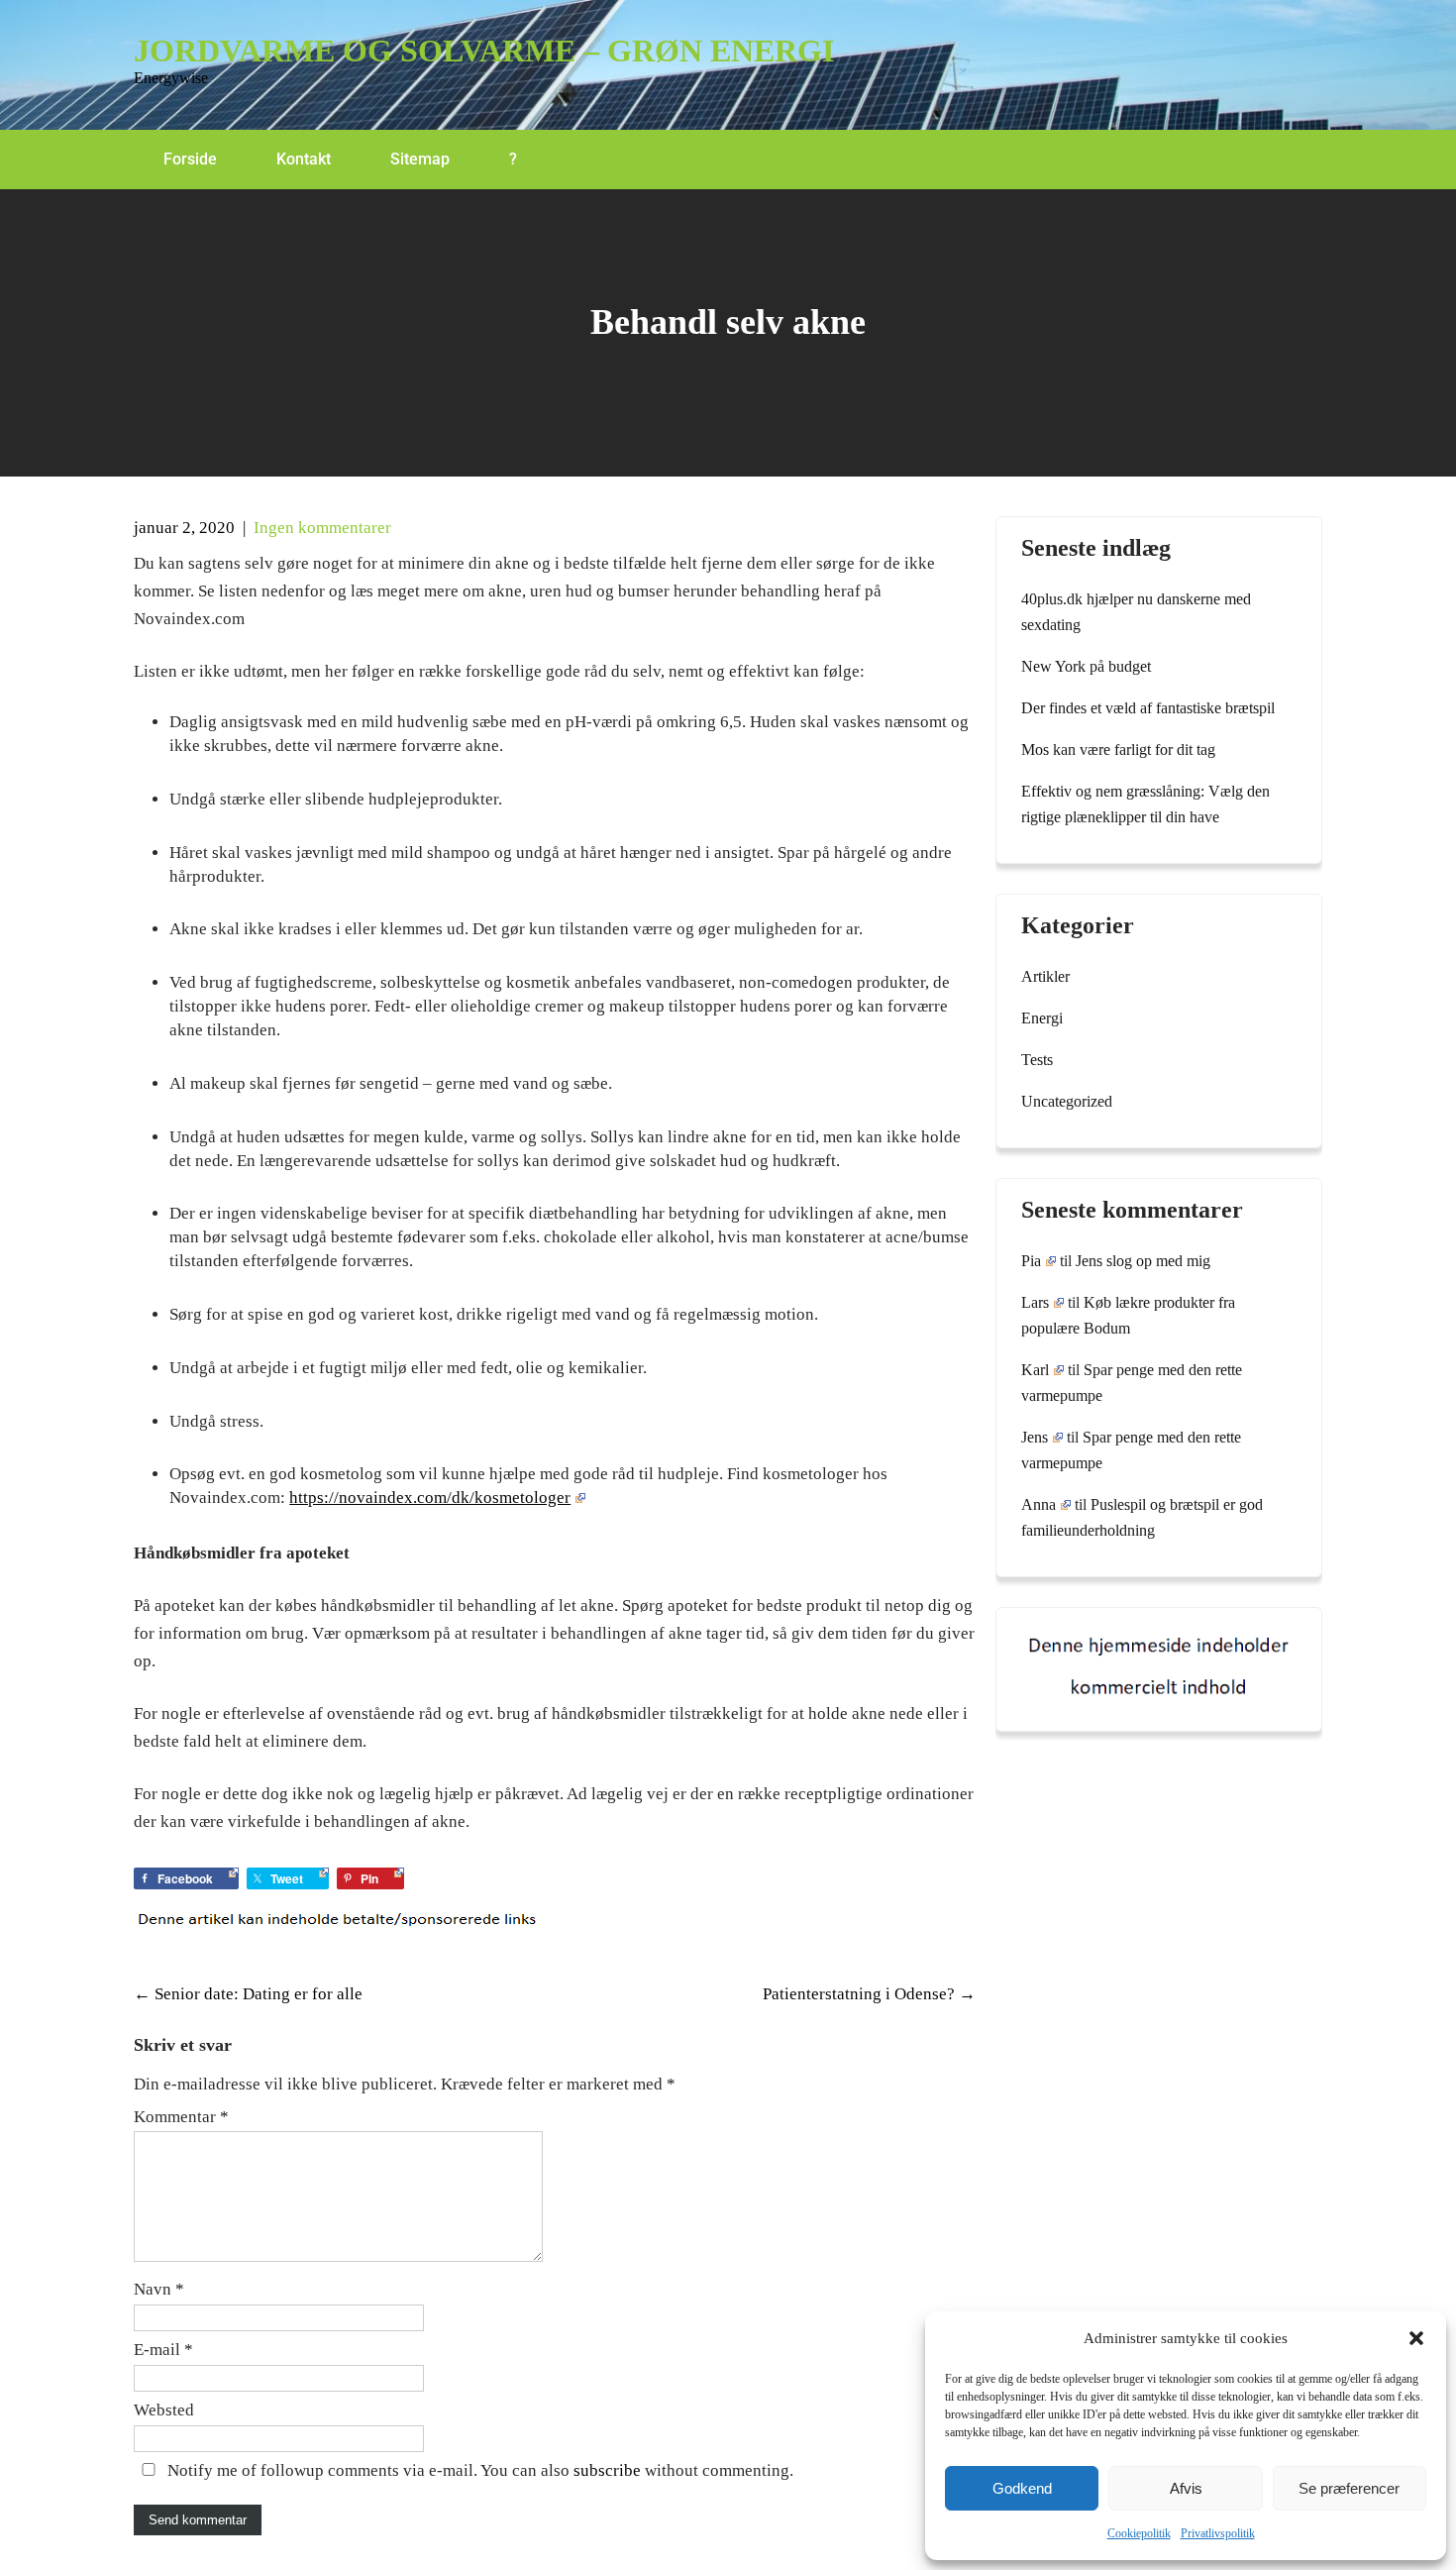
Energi (1042, 1018)
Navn (159, 2289)
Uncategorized (1067, 1101)
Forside (190, 159)
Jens (1035, 1437)
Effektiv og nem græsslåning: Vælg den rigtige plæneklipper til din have (1145, 804)
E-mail (163, 2350)
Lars (1035, 1302)
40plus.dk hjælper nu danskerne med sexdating (1136, 612)
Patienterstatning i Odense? (869, 1994)
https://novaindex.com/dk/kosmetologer (430, 1498)
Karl (1035, 1370)
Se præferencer (1349, 2488)
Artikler (1045, 976)
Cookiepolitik (1139, 2533)
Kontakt (304, 159)
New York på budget (1086, 666)
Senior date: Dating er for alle (248, 1994)
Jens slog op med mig (1143, 1261)
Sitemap (420, 159)
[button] (1416, 2338)
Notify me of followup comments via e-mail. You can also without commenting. (478, 2470)
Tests (1037, 1060)
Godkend (1022, 2488)
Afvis (1186, 2488)
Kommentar (181, 2117)
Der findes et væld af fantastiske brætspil (1148, 708)
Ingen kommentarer (322, 528)
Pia (1031, 1261)
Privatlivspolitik (1218, 2533)
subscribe (607, 2470)
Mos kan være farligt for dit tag (1118, 750)
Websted (164, 2410)
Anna (1039, 1504)
